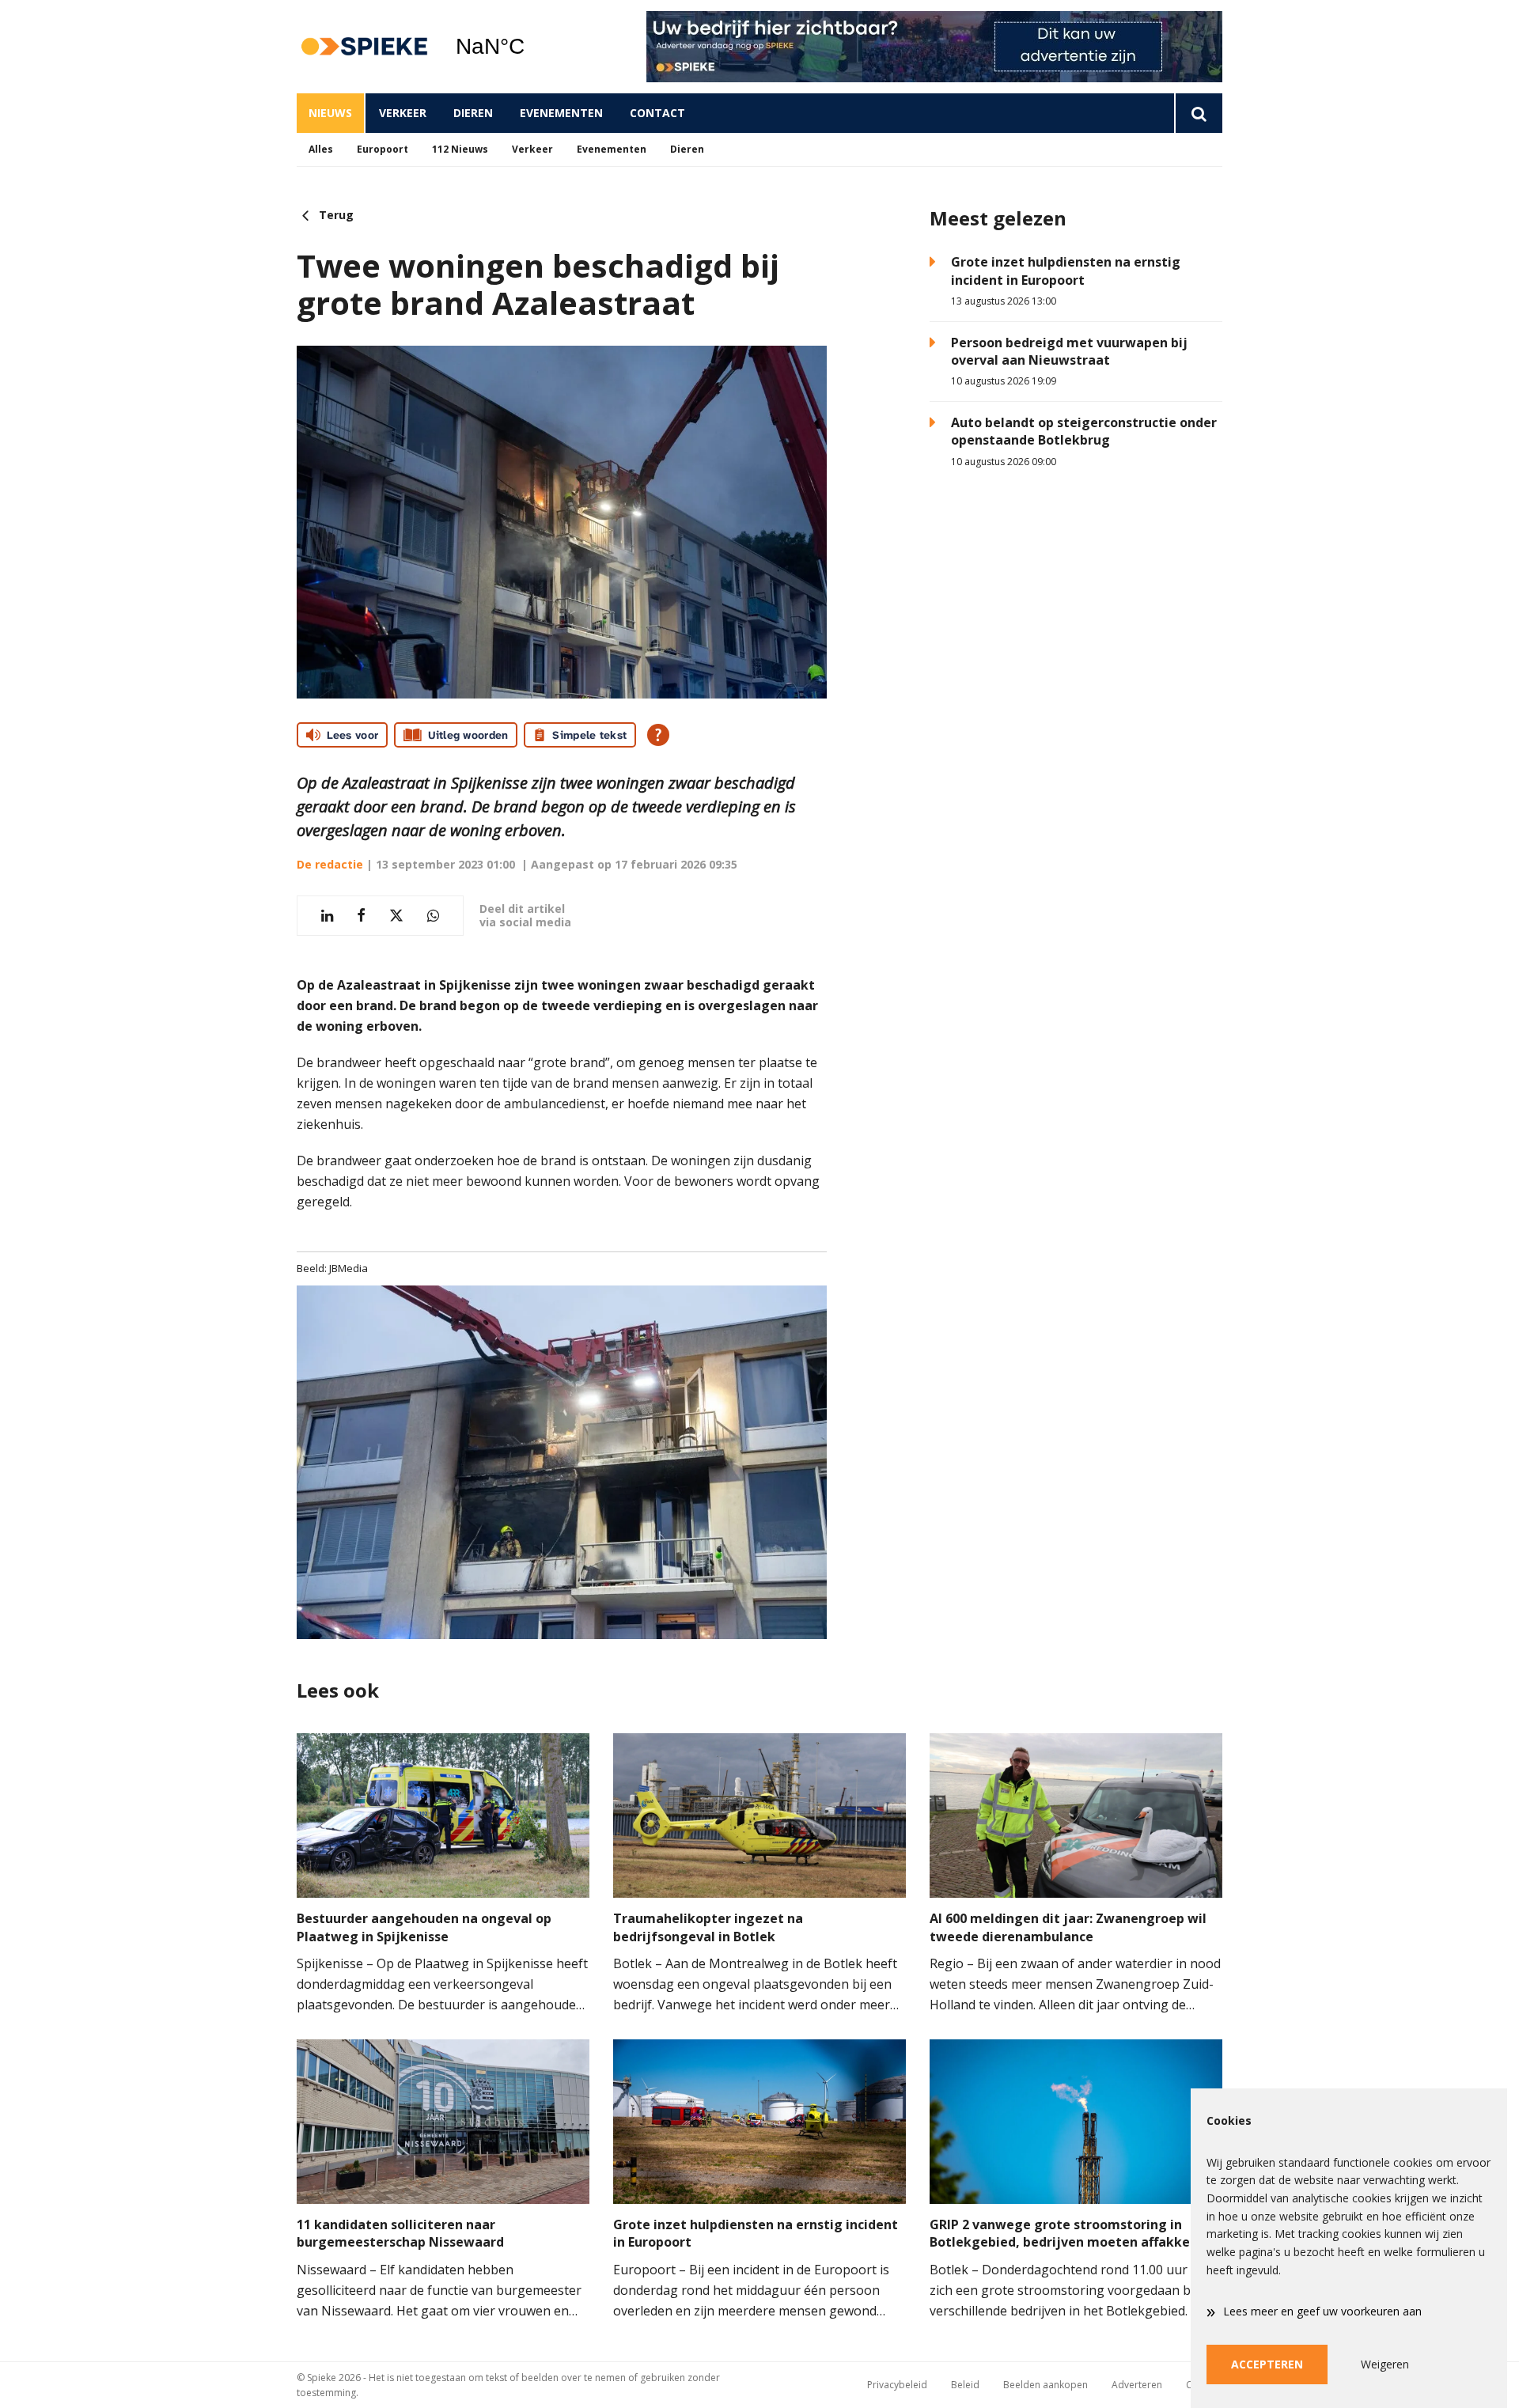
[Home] (364, 47)
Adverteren (1137, 2385)
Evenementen (561, 113)
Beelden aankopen (1045, 2385)
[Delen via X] (396, 916)
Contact (657, 113)
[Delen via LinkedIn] (327, 916)
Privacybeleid (897, 2385)
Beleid (965, 2385)
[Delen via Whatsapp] (433, 916)
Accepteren (1267, 2364)
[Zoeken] (1198, 113)
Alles (321, 149)
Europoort (383, 149)
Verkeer (403, 113)
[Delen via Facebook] (361, 916)
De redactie (330, 864)
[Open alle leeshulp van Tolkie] (658, 735)
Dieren (473, 113)
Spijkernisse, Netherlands (530, 47)
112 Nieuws (460, 149)
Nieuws (330, 113)
